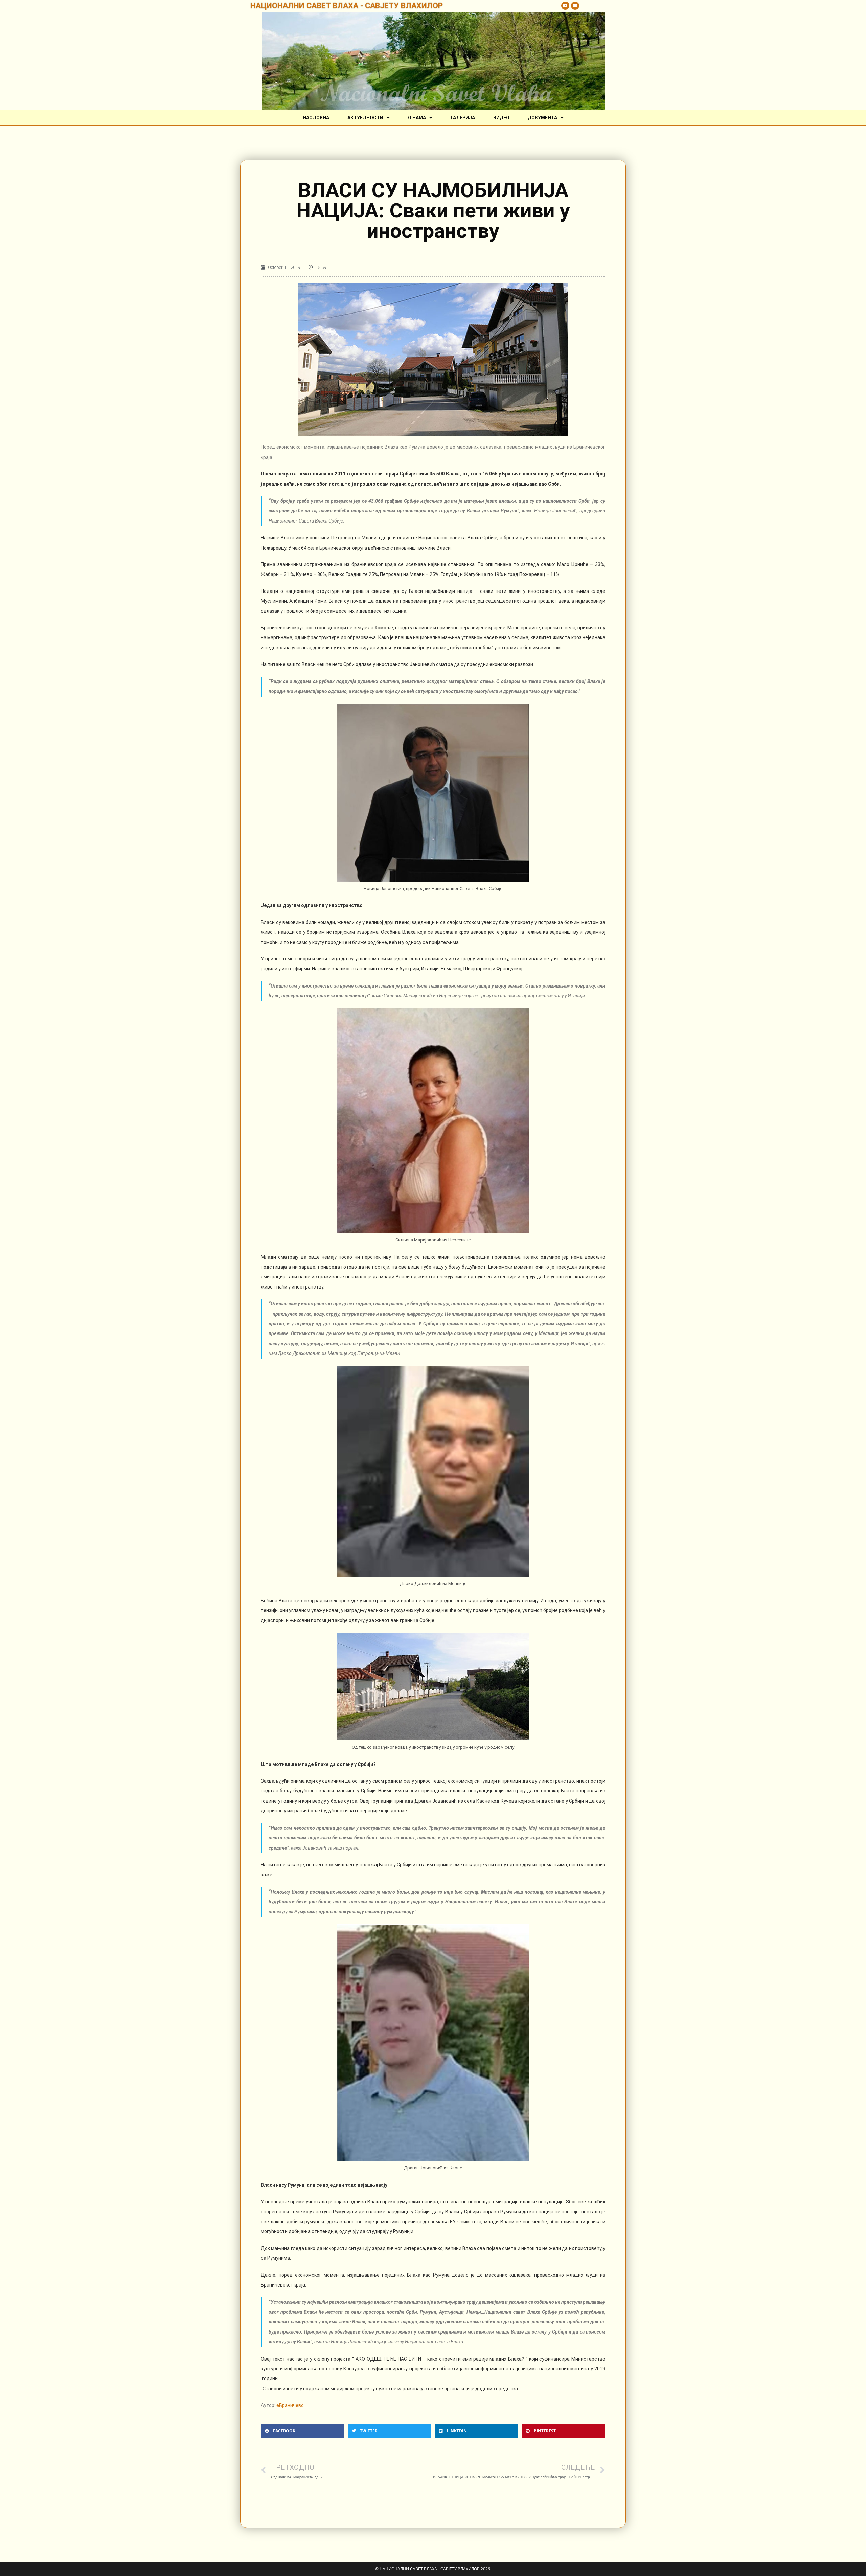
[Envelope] (575, 6)
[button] (303, 2431)
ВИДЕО (501, 118)
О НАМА (417, 118)
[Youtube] (565, 6)
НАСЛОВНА (316, 118)
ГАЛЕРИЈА (463, 118)
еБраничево (290, 2405)
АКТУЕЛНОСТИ (365, 118)
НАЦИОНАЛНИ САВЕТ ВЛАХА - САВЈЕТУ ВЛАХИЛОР (347, 6)
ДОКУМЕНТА (542, 118)
